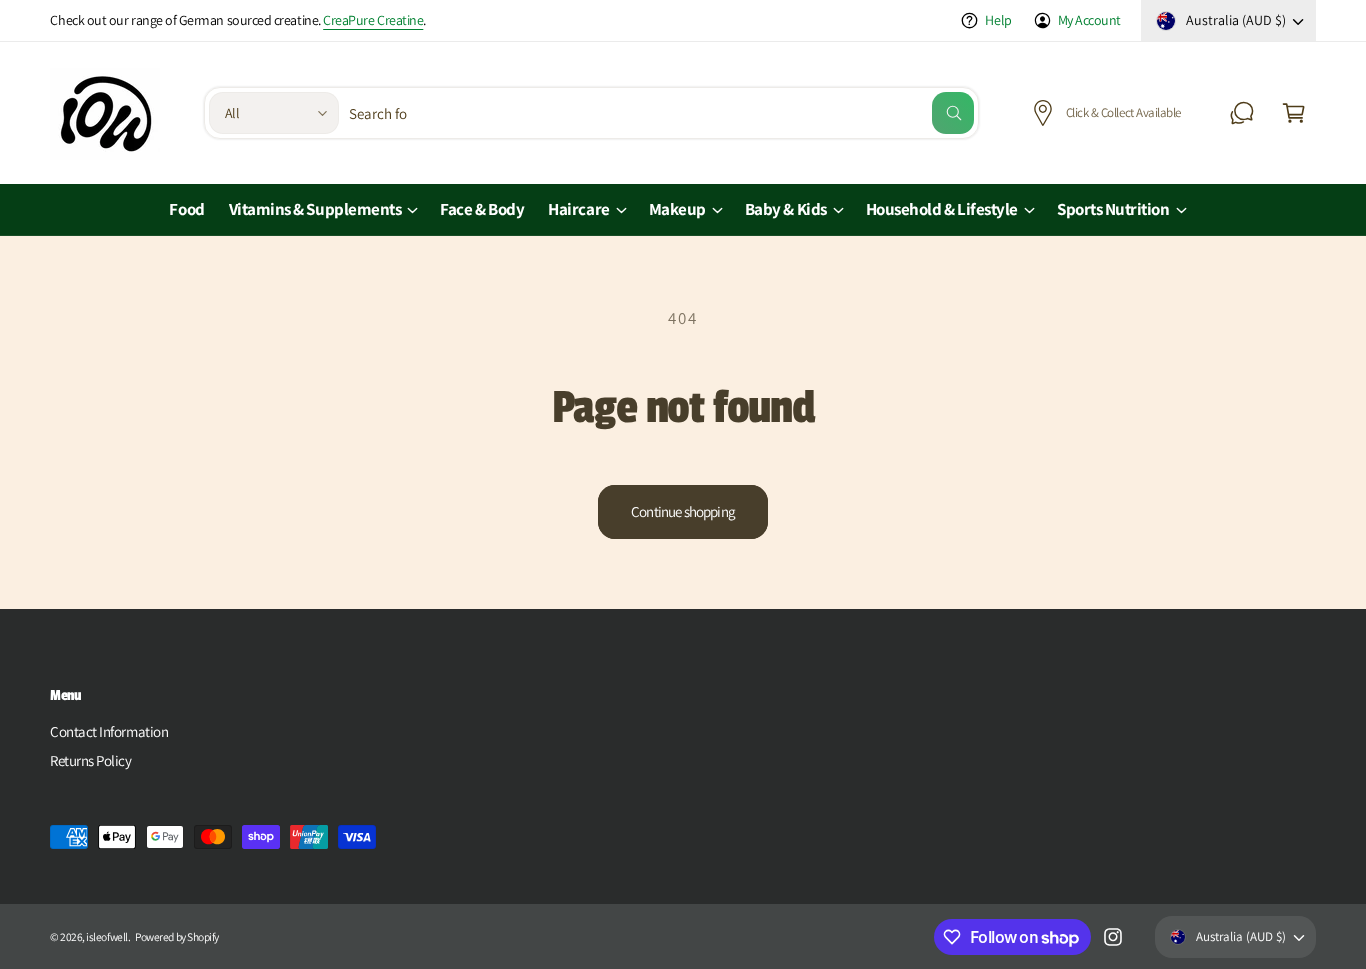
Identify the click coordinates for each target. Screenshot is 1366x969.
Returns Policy (91, 760)
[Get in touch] (1242, 113)
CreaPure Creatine (373, 20)
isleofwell (106, 936)
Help (998, 20)
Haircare (578, 209)
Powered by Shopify (177, 936)
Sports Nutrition (1113, 209)
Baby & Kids (786, 209)
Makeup (677, 209)
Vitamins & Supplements (315, 209)
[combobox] (661, 113)
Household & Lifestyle (942, 209)
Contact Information (109, 731)
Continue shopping (683, 511)
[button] (1294, 113)
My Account (1089, 20)
